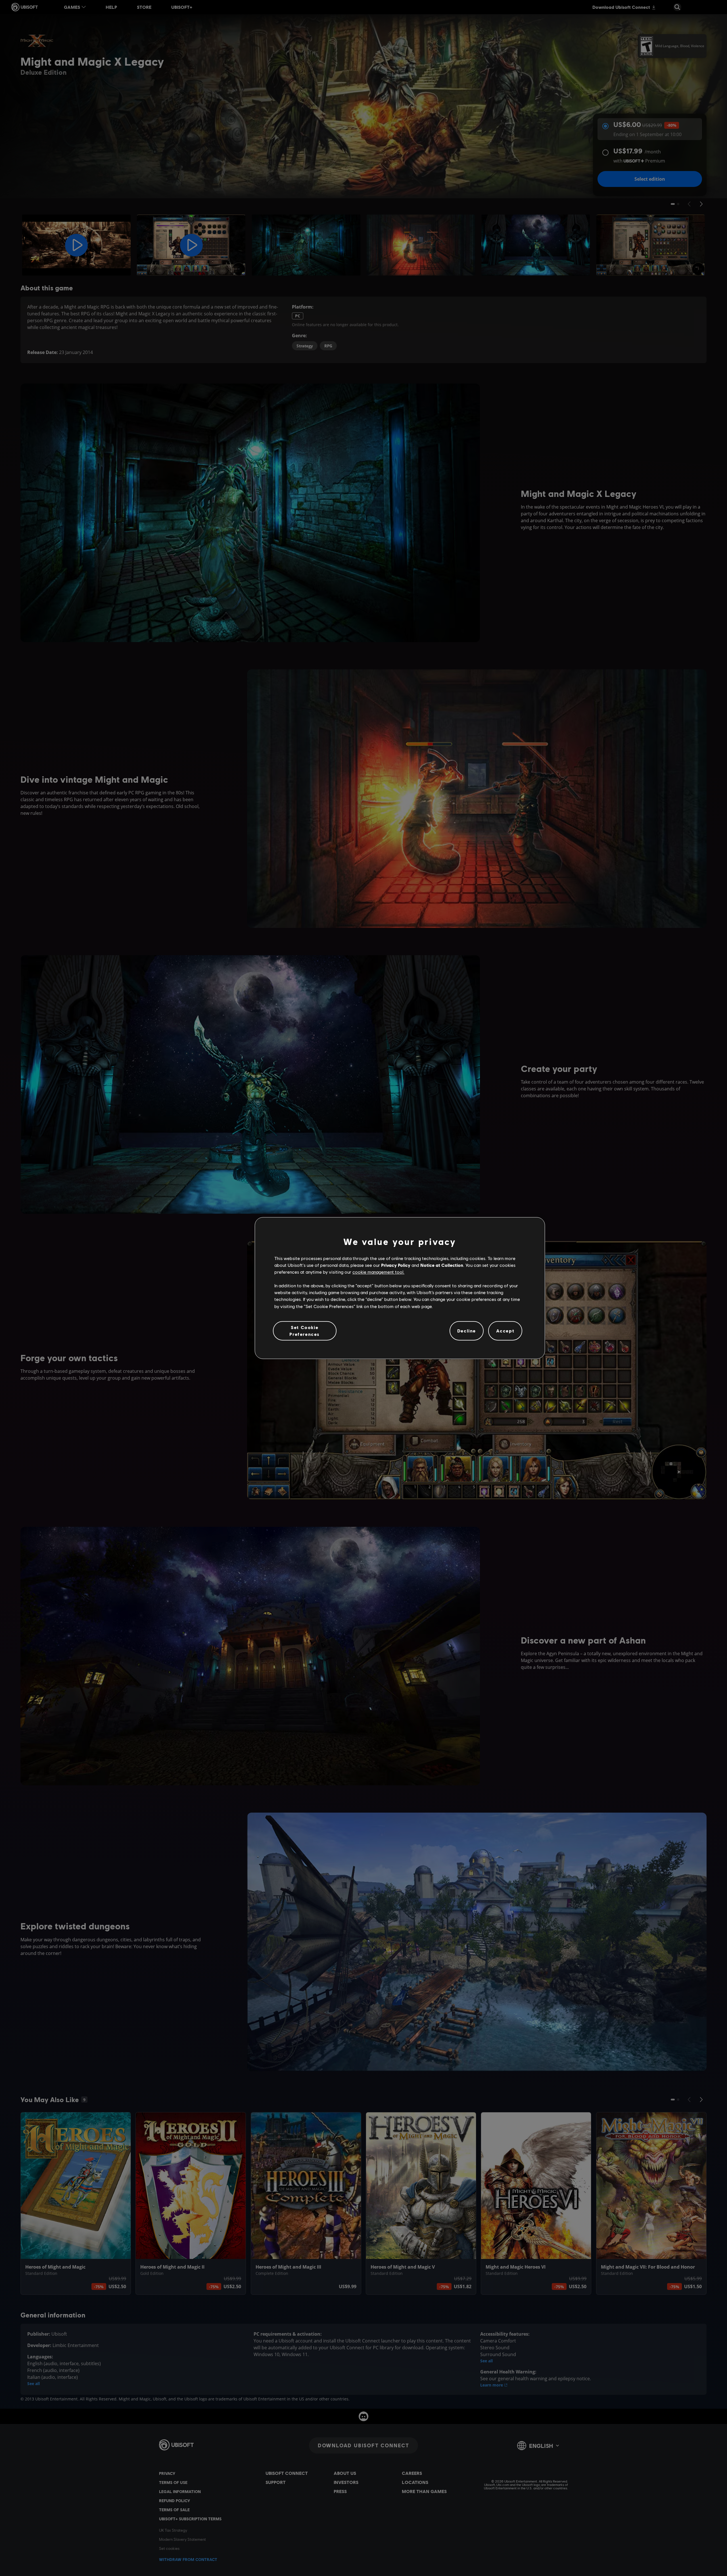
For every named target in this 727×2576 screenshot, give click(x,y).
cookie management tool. (378, 1272)
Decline (467, 1331)
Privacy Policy (396, 1265)
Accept (505, 1331)
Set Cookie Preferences (305, 1331)
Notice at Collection (442, 1265)
